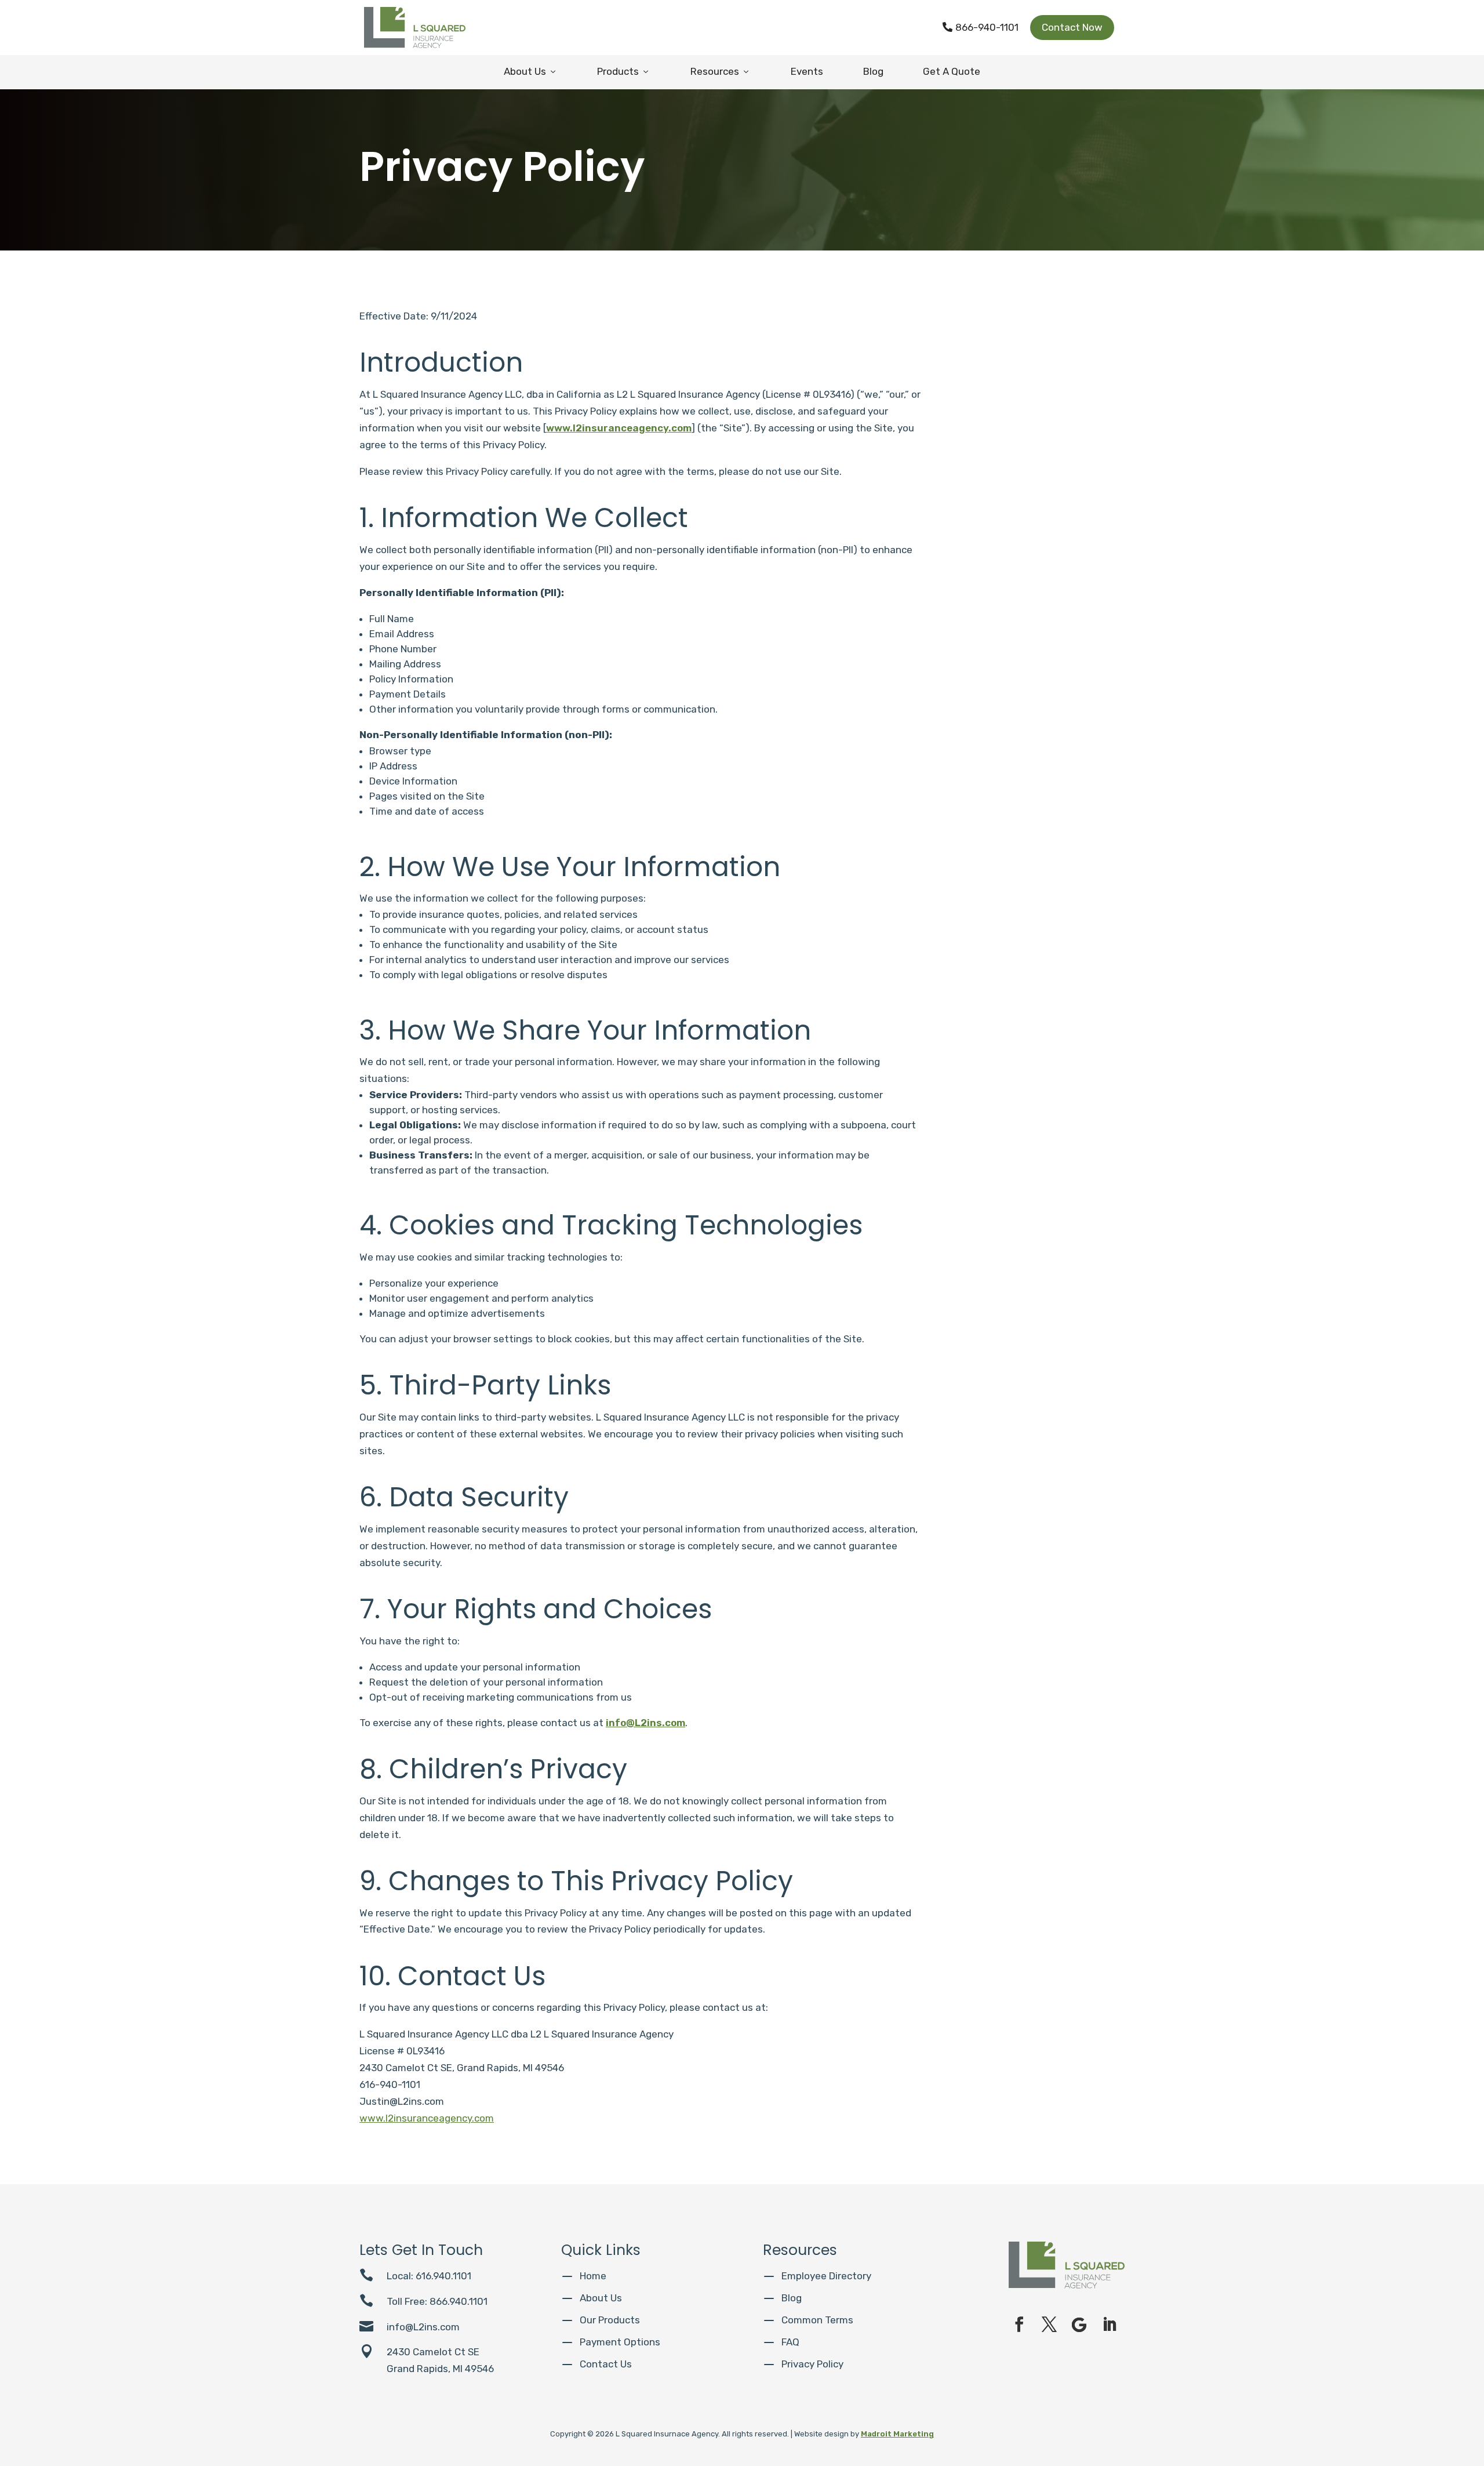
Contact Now (1072, 27)
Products (624, 71)
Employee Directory (826, 2276)
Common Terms (817, 2320)
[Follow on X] (1049, 2325)
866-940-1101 (981, 27)
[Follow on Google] (1079, 2325)
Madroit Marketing (897, 2434)
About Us (531, 71)
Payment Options (620, 2342)
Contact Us (606, 2364)
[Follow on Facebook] (1019, 2325)
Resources (721, 71)
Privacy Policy (812, 2364)
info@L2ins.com (645, 1723)
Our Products (610, 2320)
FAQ (790, 2342)
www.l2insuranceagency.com (619, 428)
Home (593, 2276)
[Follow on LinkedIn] (1110, 2325)
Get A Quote (952, 71)
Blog (873, 71)
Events (807, 71)
